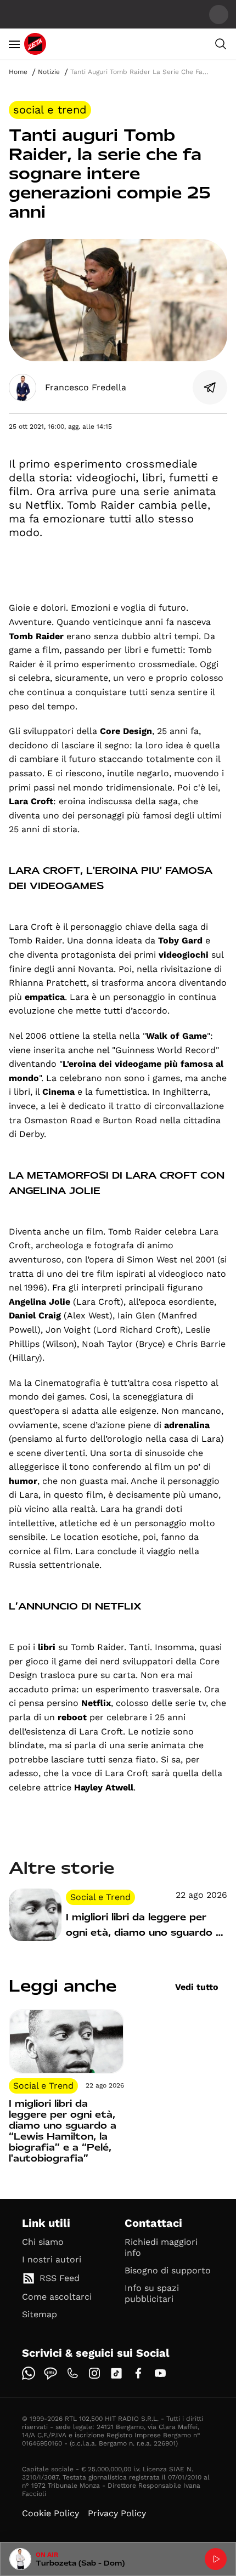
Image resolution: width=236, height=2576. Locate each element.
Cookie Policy (50, 2513)
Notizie (49, 72)
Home (18, 72)
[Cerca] (221, 44)
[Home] (35, 44)
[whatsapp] (29, 2373)
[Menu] (14, 44)
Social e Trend (50, 110)
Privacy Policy (117, 2513)
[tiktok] (116, 2373)
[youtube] (160, 2373)
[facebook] (138, 2373)
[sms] (50, 2373)
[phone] (72, 2373)
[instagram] (94, 2373)
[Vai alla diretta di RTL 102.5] (216, 2559)
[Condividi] (210, 388)
